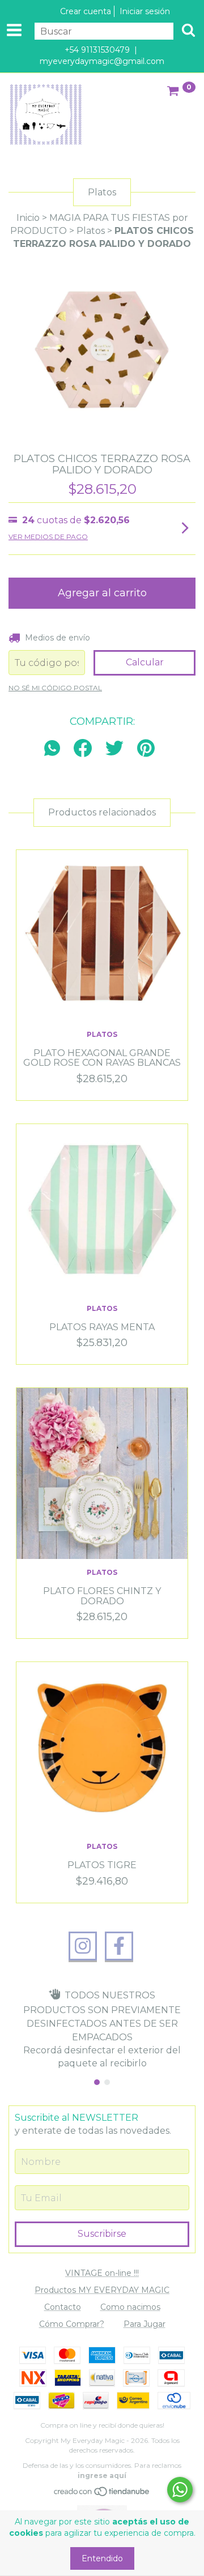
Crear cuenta (86, 11)
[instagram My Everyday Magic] (83, 1946)
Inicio (28, 218)
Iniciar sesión (145, 11)
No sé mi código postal (55, 688)
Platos (91, 231)
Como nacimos (130, 2307)
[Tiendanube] (102, 2494)
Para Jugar (144, 2324)
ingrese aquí (102, 2475)
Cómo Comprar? (72, 2324)
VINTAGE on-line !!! (102, 2273)
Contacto (63, 2307)
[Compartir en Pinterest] (146, 749)
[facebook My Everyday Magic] (119, 1946)
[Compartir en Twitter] (114, 749)
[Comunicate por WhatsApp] (180, 2490)
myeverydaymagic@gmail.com (102, 61)
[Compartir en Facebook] (83, 749)
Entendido (102, 2558)
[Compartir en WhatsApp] (55, 749)
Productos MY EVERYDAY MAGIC (102, 2290)
